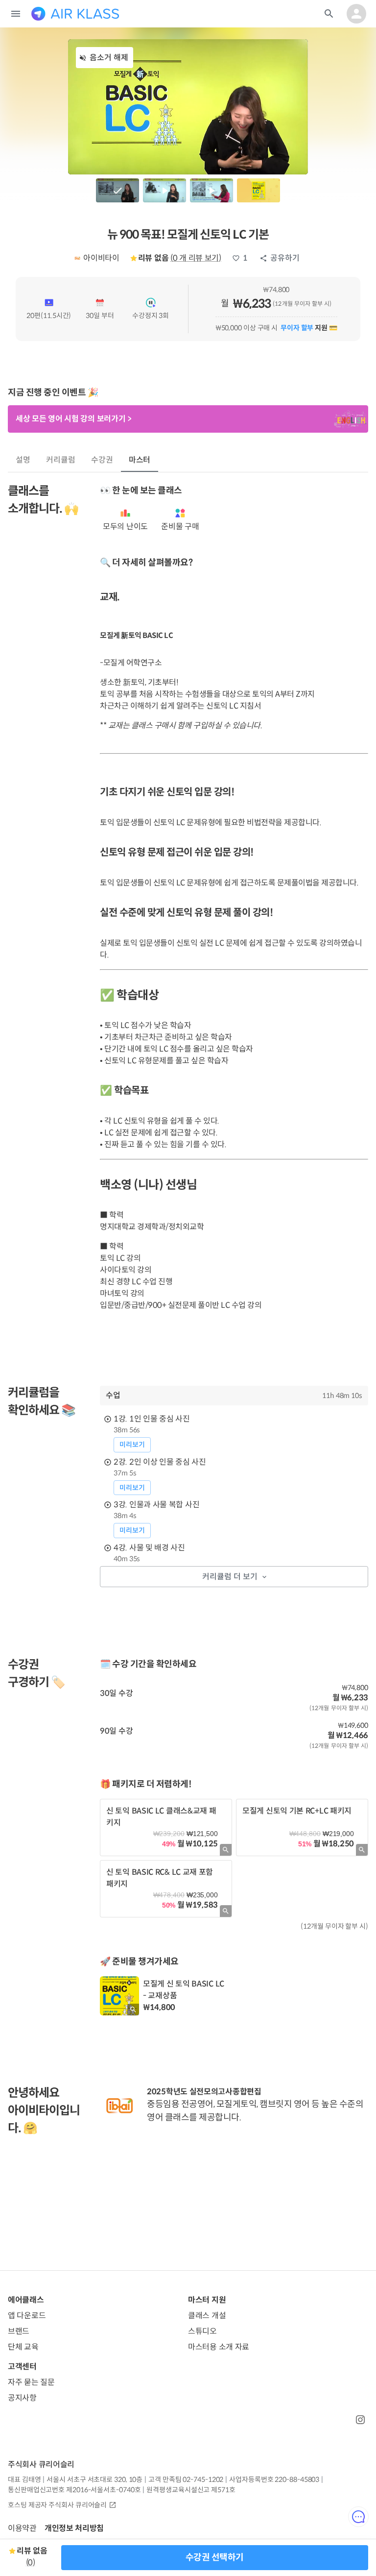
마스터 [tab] (140, 460)
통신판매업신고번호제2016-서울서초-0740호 (74, 2490)
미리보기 (132, 1445)
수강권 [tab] (102, 460)
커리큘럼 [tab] (61, 460)
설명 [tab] (23, 460)
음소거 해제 (109, 58)
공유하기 (285, 258)
